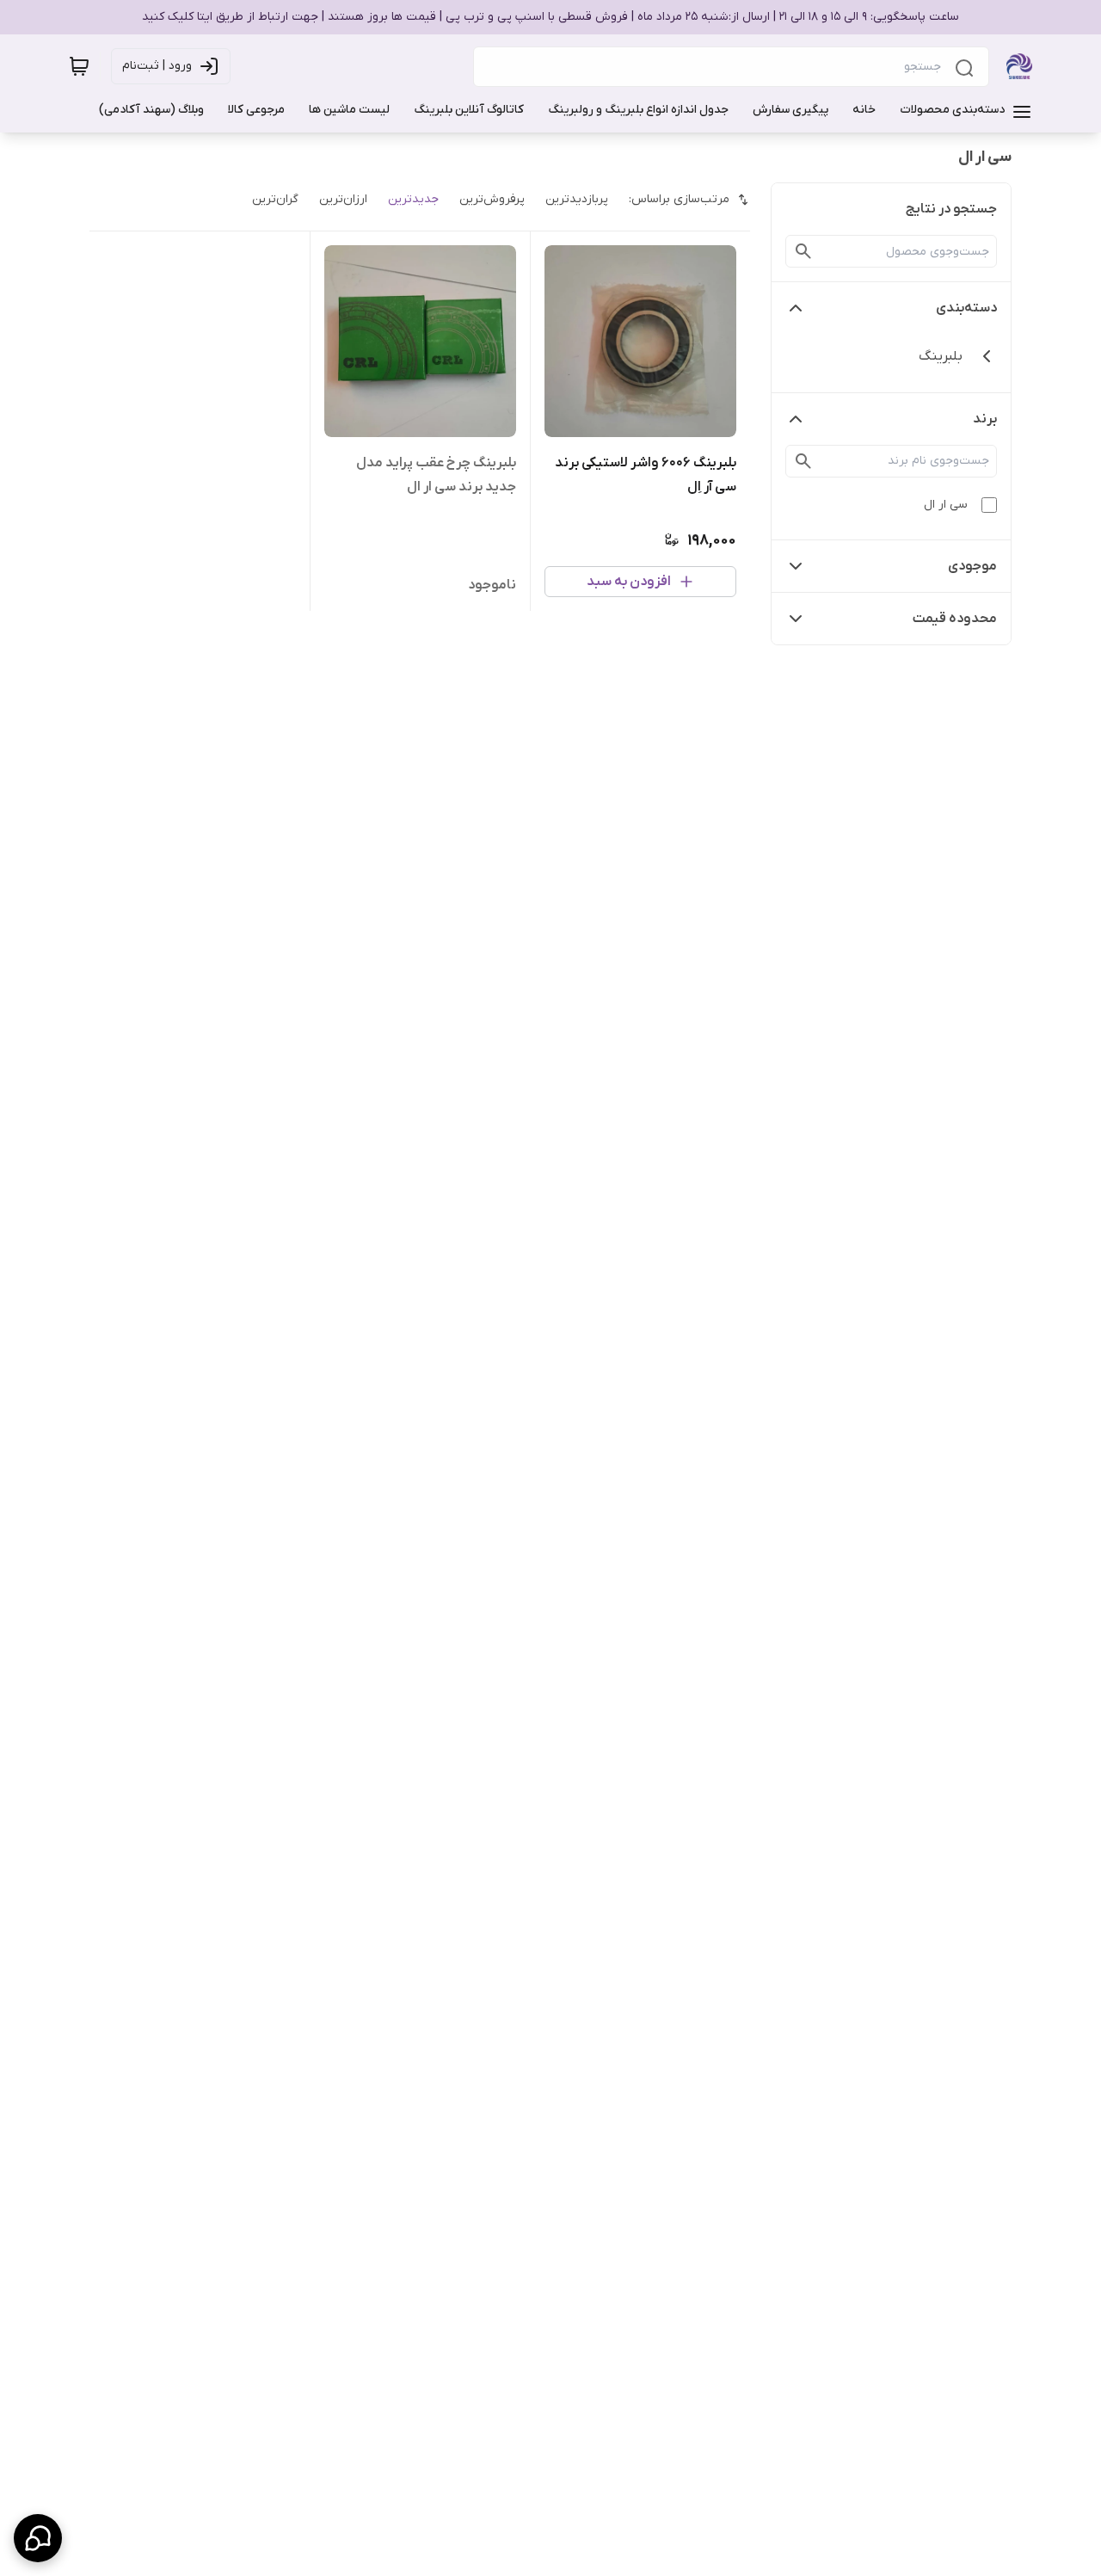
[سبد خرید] (79, 66)
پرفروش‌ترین (492, 199)
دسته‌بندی (966, 308)
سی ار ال (946, 505)
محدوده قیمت (955, 619)
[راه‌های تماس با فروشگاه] (38, 2538)
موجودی (972, 566)
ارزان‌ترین (343, 199)
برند (985, 419)
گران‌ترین (275, 199)
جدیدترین (413, 199)
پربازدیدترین (577, 199)
